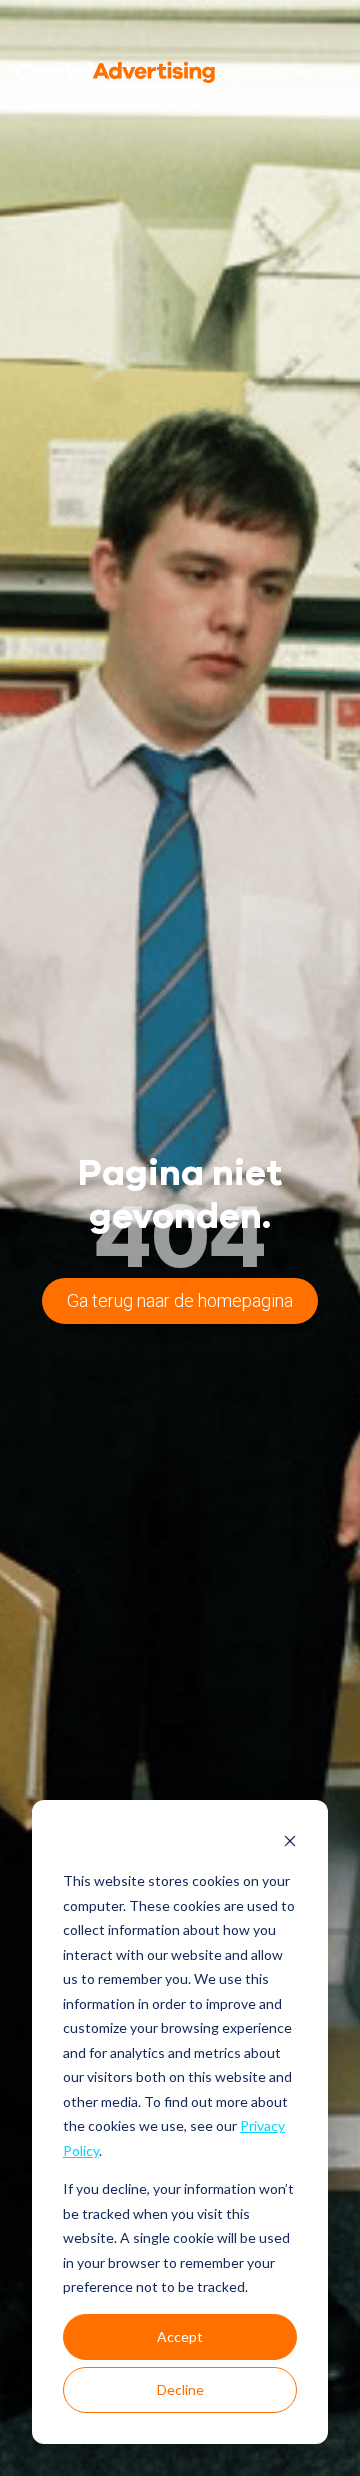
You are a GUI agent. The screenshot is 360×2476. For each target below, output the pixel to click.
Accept (180, 2336)
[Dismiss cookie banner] (290, 1843)
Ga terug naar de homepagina (180, 1300)
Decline (180, 2389)
